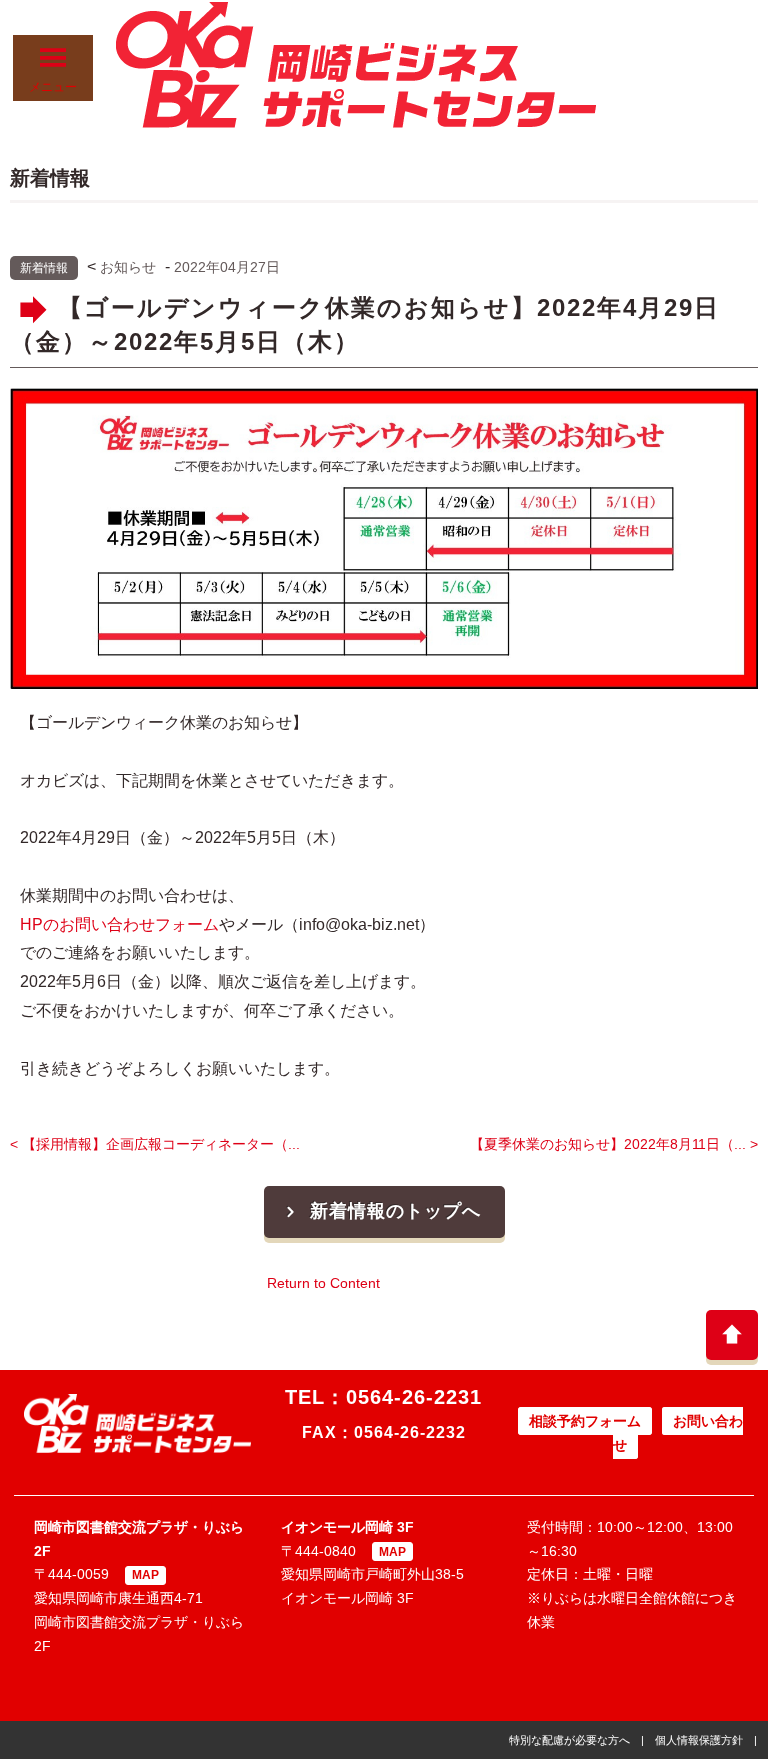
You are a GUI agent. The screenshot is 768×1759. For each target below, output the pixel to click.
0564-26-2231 (414, 1397)
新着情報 (44, 268)
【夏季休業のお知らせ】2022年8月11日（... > (614, 1144)
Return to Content (323, 1283)
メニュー (53, 87)
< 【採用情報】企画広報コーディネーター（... (155, 1144)
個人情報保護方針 (699, 1740)
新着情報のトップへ (395, 1211)
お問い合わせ (678, 1433)
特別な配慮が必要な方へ (569, 1740)
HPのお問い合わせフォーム (119, 924)
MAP (145, 1575)
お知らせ (128, 267)
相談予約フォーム (585, 1421)
